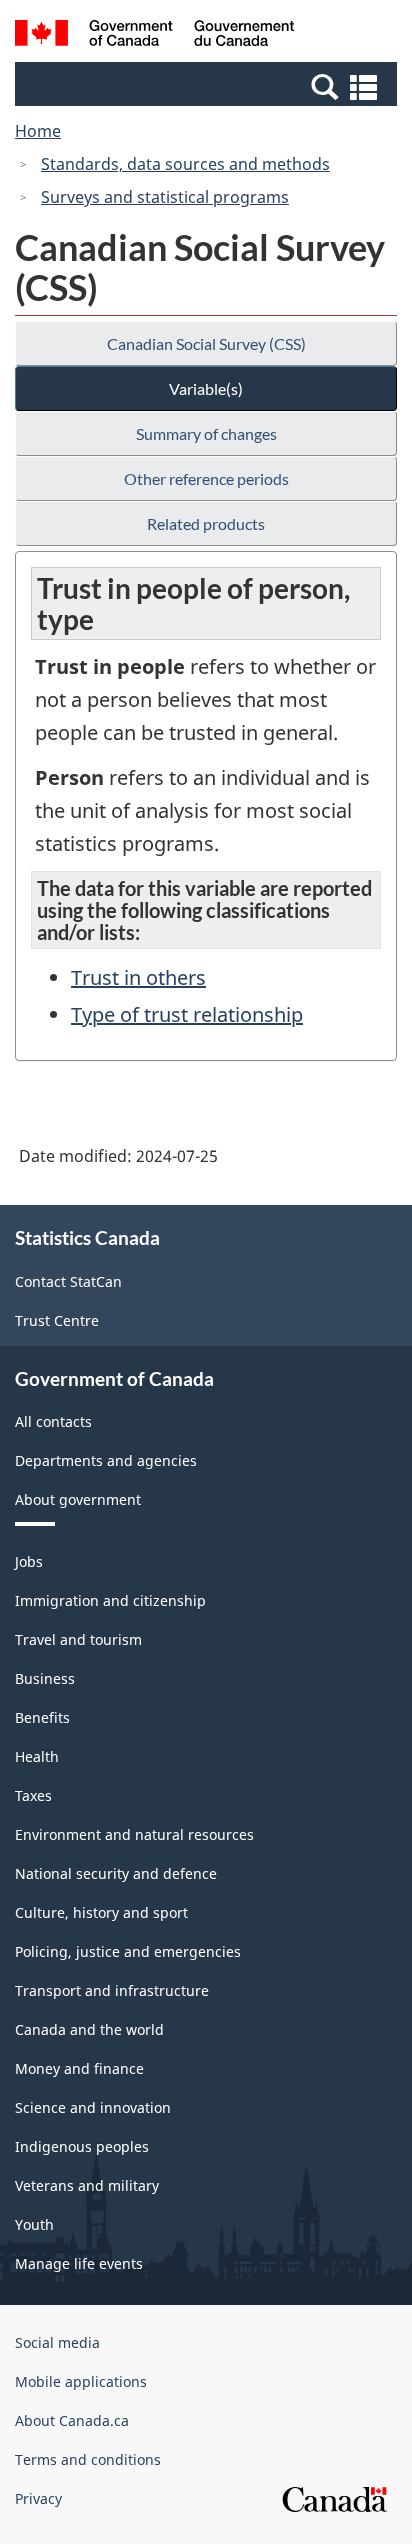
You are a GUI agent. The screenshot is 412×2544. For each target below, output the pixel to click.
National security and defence (116, 1873)
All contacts (53, 1421)
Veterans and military (87, 2185)
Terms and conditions (88, 2459)
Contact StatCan (68, 1281)
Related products (206, 523)
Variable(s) (206, 388)
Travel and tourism (78, 1639)
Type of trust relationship (187, 1014)
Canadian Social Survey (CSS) (206, 343)
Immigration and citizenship (110, 1600)
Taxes (33, 1795)
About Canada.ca (72, 2420)
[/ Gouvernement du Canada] (154, 36)
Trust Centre (57, 1320)
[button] (208, 86)
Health (37, 1756)
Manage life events (79, 2263)
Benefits (42, 1717)
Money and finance (79, 2068)
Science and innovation (93, 2107)
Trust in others (138, 977)
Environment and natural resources (134, 1834)
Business (45, 1678)
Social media (57, 2342)
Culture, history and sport (101, 1912)
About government (78, 1499)
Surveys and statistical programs (165, 197)
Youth (34, 2224)
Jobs (29, 1561)
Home (38, 131)
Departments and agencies (106, 1460)
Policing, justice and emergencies (128, 1951)
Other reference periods (206, 478)
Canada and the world (89, 2029)
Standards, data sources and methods (185, 164)
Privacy (38, 2498)
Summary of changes (206, 433)
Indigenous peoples (82, 2146)
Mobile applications (81, 2381)
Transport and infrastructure (112, 1990)
